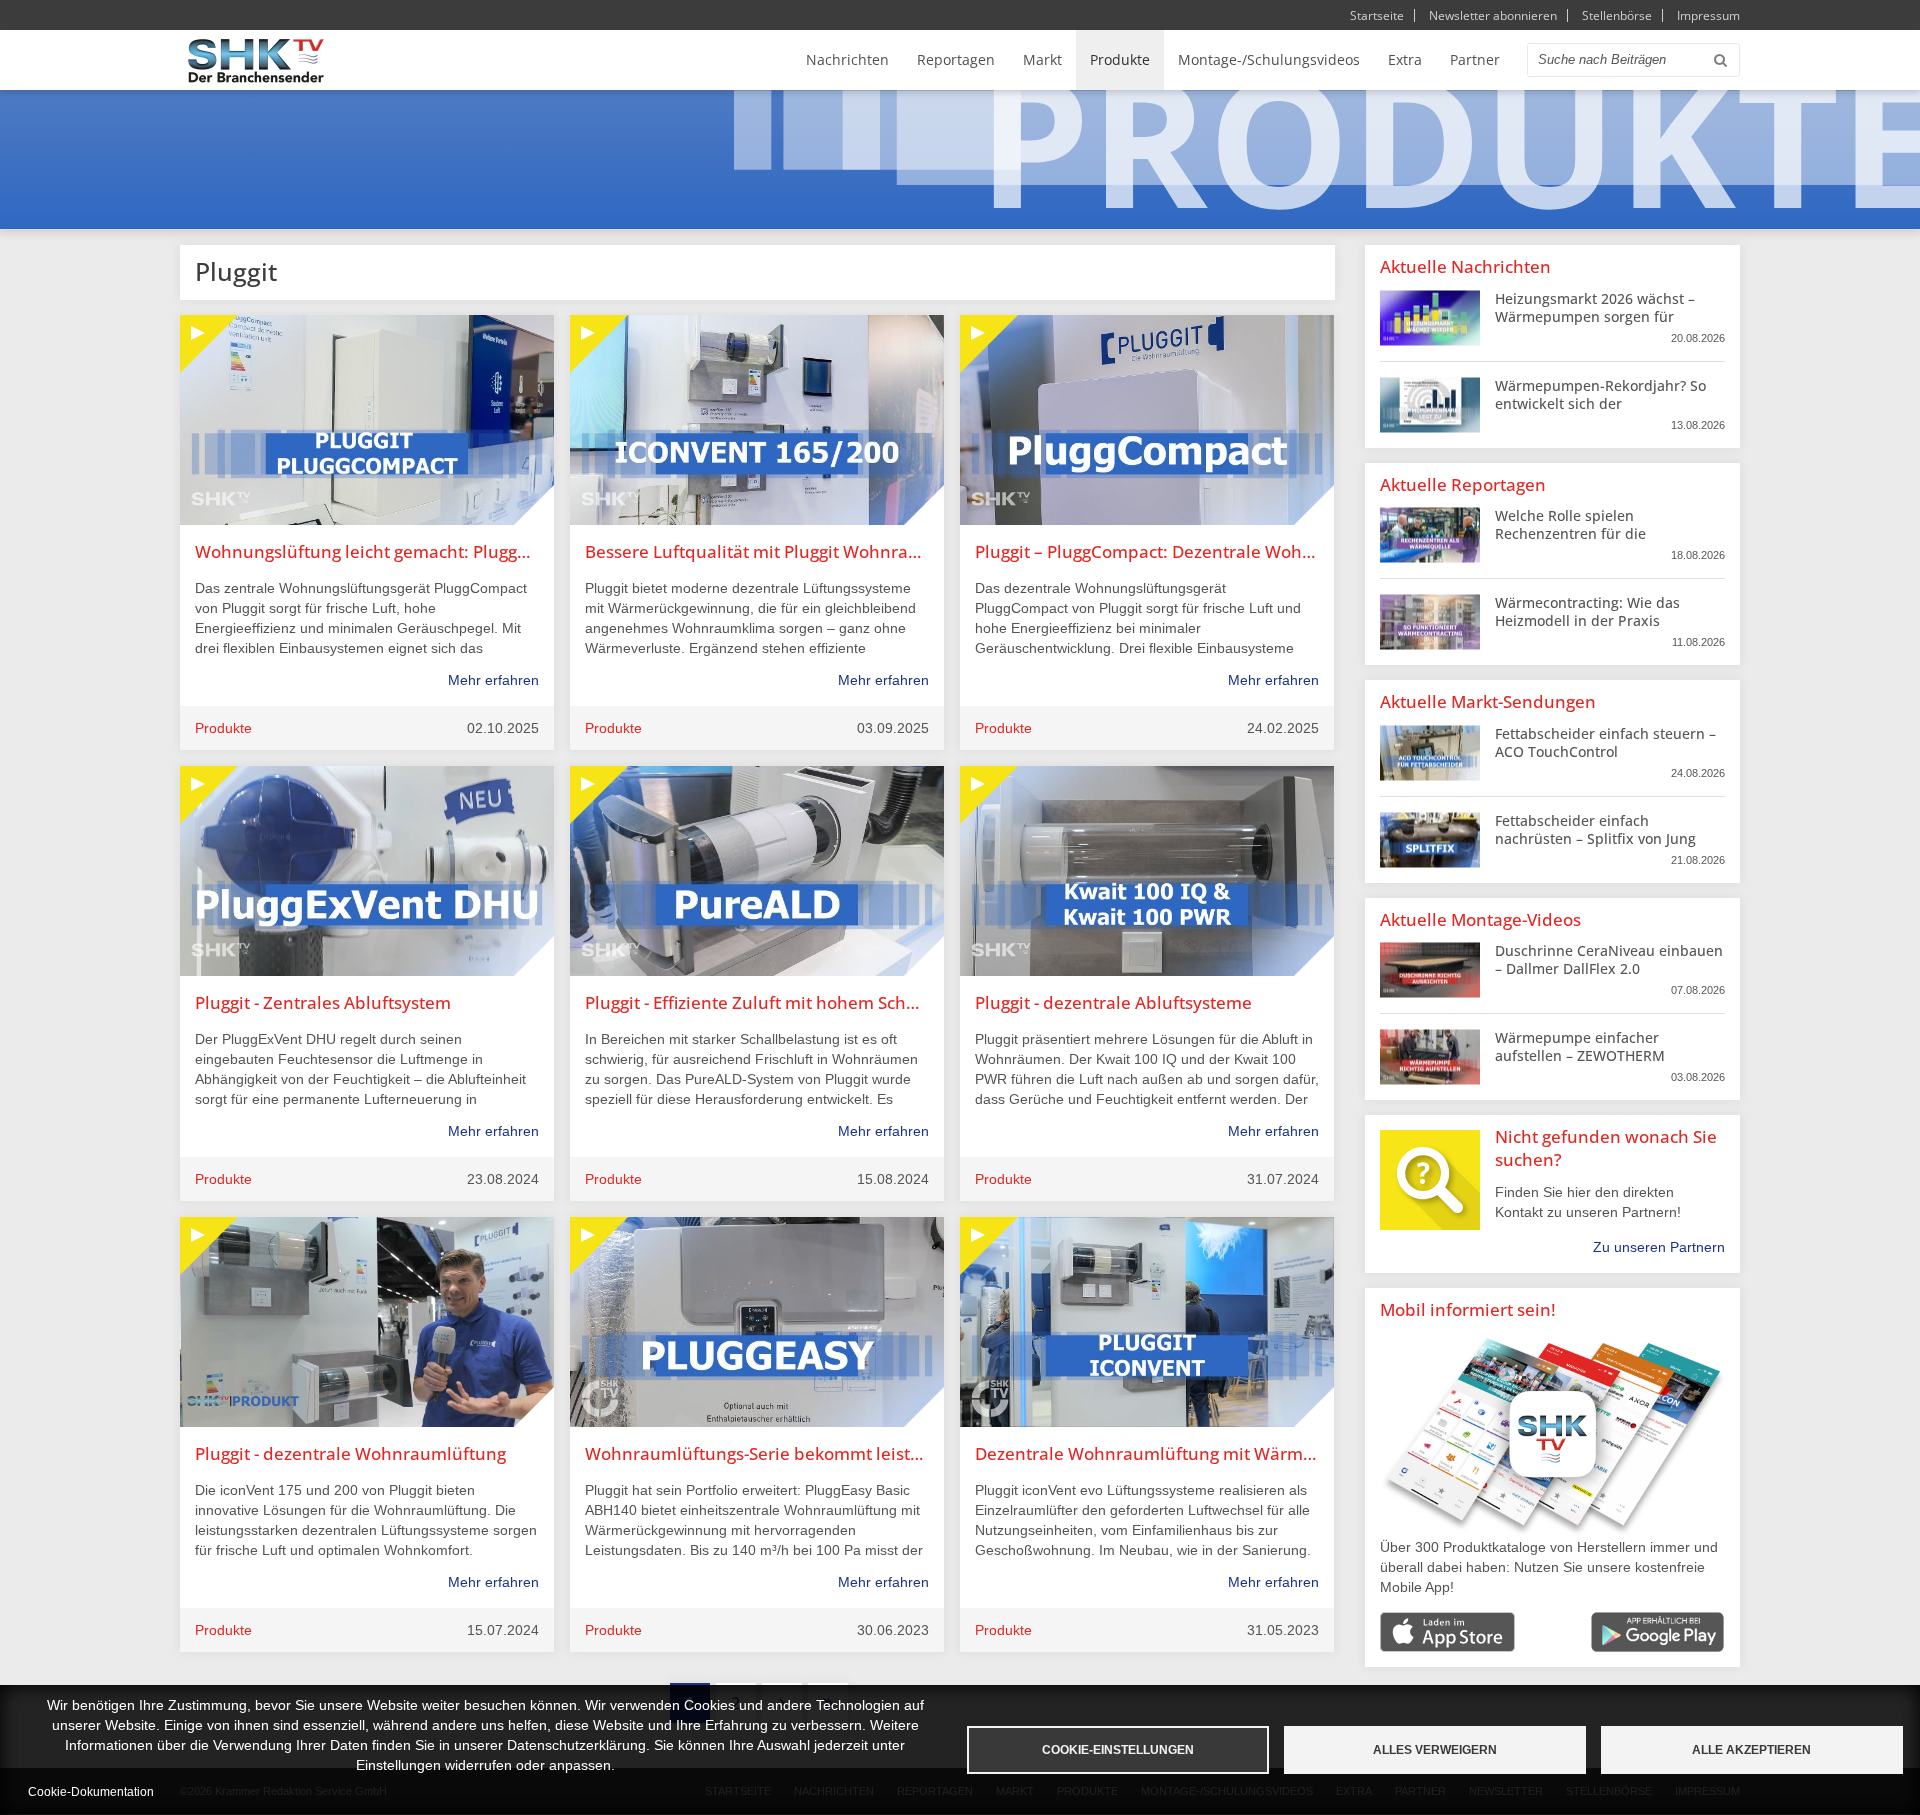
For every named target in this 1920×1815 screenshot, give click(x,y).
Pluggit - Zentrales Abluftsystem (323, 1002)
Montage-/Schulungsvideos (1269, 59)
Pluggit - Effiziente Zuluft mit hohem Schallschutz (757, 1002)
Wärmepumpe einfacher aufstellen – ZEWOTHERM (1580, 1046)
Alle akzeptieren (1751, 1750)
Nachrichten (847, 59)
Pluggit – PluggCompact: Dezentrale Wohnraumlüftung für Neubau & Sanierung (1147, 551)
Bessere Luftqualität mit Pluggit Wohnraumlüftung (757, 551)
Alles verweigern (1435, 1750)
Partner (1475, 59)
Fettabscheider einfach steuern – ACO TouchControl (1605, 742)
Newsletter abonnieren (1493, 15)
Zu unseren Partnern (1659, 1247)
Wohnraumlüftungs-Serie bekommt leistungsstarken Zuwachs (757, 1453)
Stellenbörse (1617, 15)
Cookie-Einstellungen (1118, 1750)
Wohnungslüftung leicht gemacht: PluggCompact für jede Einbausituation (367, 551)
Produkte (1120, 59)
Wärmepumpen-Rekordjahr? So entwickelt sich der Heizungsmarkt (1600, 403)
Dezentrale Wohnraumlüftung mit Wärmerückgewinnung (1147, 1453)
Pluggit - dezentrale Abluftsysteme (1113, 1002)
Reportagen (956, 59)
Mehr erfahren (493, 680)
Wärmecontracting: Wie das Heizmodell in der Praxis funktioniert (1587, 620)
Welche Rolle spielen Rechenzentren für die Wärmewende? (1570, 533)
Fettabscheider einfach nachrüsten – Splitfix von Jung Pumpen (1595, 838)
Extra (1405, 59)
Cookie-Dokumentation (91, 1792)
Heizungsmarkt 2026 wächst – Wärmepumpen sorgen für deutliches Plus (1595, 316)
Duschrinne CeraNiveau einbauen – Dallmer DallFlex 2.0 (1609, 959)
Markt (1042, 59)
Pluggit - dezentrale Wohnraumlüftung (350, 1453)
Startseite (1377, 15)
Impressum (1708, 15)
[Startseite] (256, 60)
